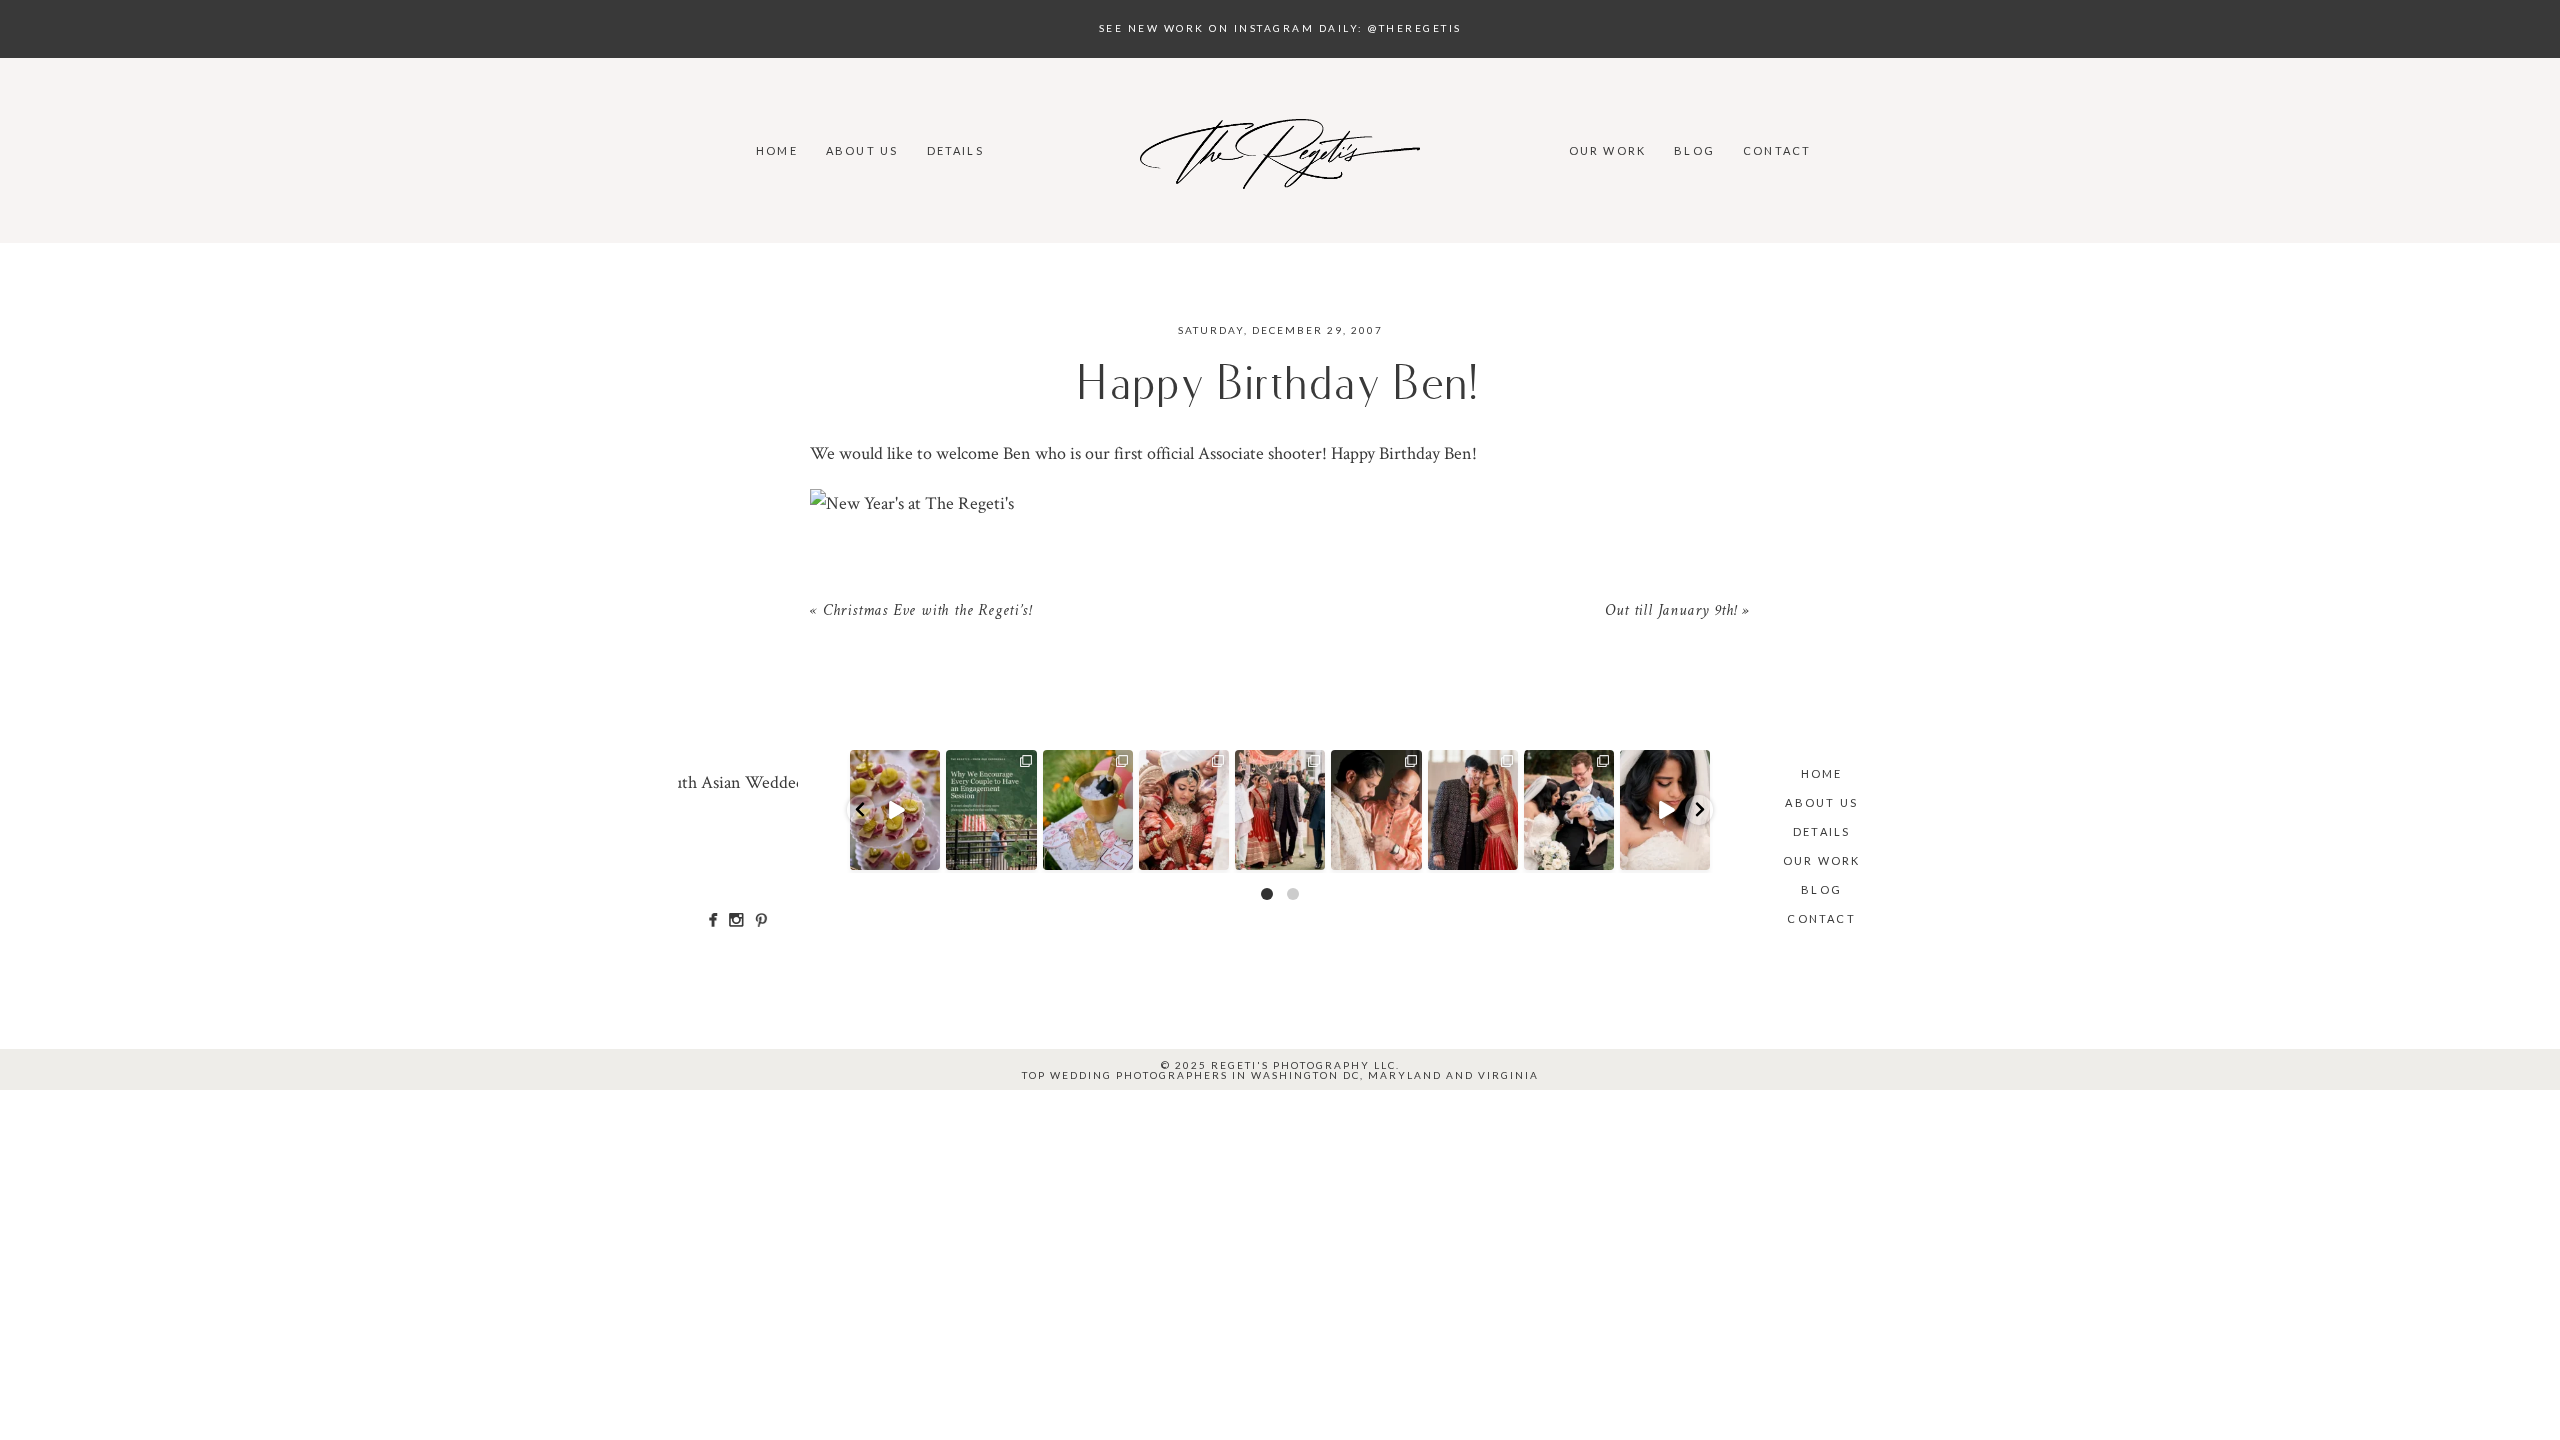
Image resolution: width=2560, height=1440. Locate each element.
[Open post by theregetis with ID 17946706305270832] (991, 810)
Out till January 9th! (1671, 612)
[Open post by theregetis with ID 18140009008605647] (1376, 810)
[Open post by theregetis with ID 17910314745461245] (1088, 810)
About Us (862, 150)
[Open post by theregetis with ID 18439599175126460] (1473, 810)
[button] (861, 810)
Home (777, 150)
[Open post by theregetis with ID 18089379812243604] (895, 810)
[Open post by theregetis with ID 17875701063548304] (1569, 810)
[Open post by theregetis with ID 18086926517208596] (1184, 810)
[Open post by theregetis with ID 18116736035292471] (1280, 810)
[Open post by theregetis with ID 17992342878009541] (1665, 810)
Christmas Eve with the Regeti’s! (927, 612)
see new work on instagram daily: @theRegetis (1280, 28)
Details (955, 150)
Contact (1777, 150)
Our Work (1608, 150)
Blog (1694, 150)
